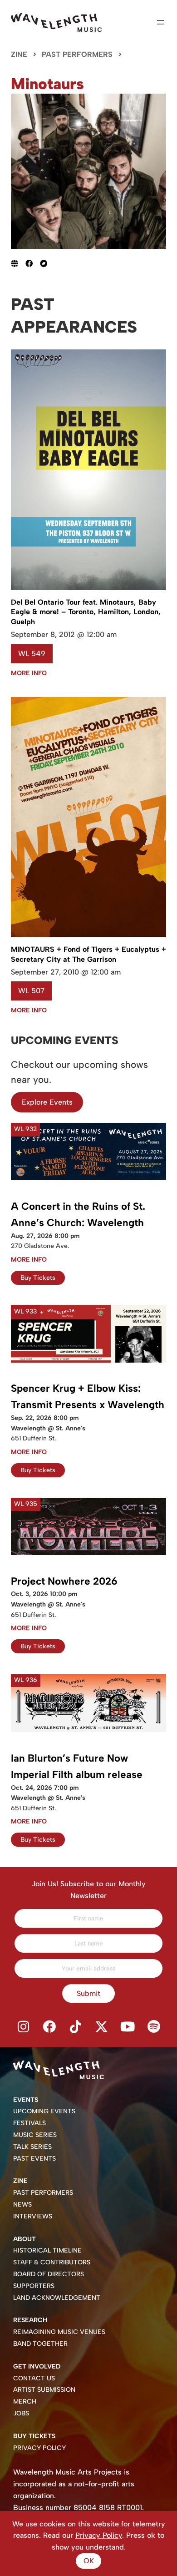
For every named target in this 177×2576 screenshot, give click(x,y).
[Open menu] (161, 22)
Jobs (21, 2413)
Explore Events (47, 1102)
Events (26, 2100)
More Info (29, 673)
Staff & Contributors (52, 2262)
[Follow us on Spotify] (154, 2027)
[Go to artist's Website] (18, 263)
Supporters (34, 2286)
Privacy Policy (39, 2448)
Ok (89, 2561)
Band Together (40, 2344)
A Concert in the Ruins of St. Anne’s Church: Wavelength (78, 1215)
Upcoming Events (44, 2111)
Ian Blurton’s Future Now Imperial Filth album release (77, 1766)
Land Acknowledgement (57, 2298)
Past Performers (77, 54)
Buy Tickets (38, 1278)
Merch (25, 2402)
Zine (19, 54)
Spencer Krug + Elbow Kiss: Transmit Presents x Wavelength (88, 1397)
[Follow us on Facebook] (49, 2027)
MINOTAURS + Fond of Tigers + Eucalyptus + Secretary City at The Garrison (88, 954)
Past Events (34, 2159)
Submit (88, 1993)
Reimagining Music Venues (59, 2332)
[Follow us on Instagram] (23, 2027)
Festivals (29, 2123)
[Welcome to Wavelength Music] (56, 23)
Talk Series (32, 2147)
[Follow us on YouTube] (128, 2027)
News (22, 2205)
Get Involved (37, 2366)
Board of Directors (49, 2274)
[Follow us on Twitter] (102, 2027)
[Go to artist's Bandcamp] (47, 263)
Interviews (33, 2216)
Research (30, 2320)
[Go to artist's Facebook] (33, 263)
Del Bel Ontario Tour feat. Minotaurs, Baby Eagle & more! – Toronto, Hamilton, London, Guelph (86, 612)
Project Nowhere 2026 (64, 1581)
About (25, 2239)
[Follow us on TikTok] (75, 2027)
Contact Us (34, 2378)
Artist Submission (44, 2390)
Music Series (35, 2135)
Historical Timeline (47, 2250)
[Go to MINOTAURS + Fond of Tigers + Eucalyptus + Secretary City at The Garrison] (88, 935)
